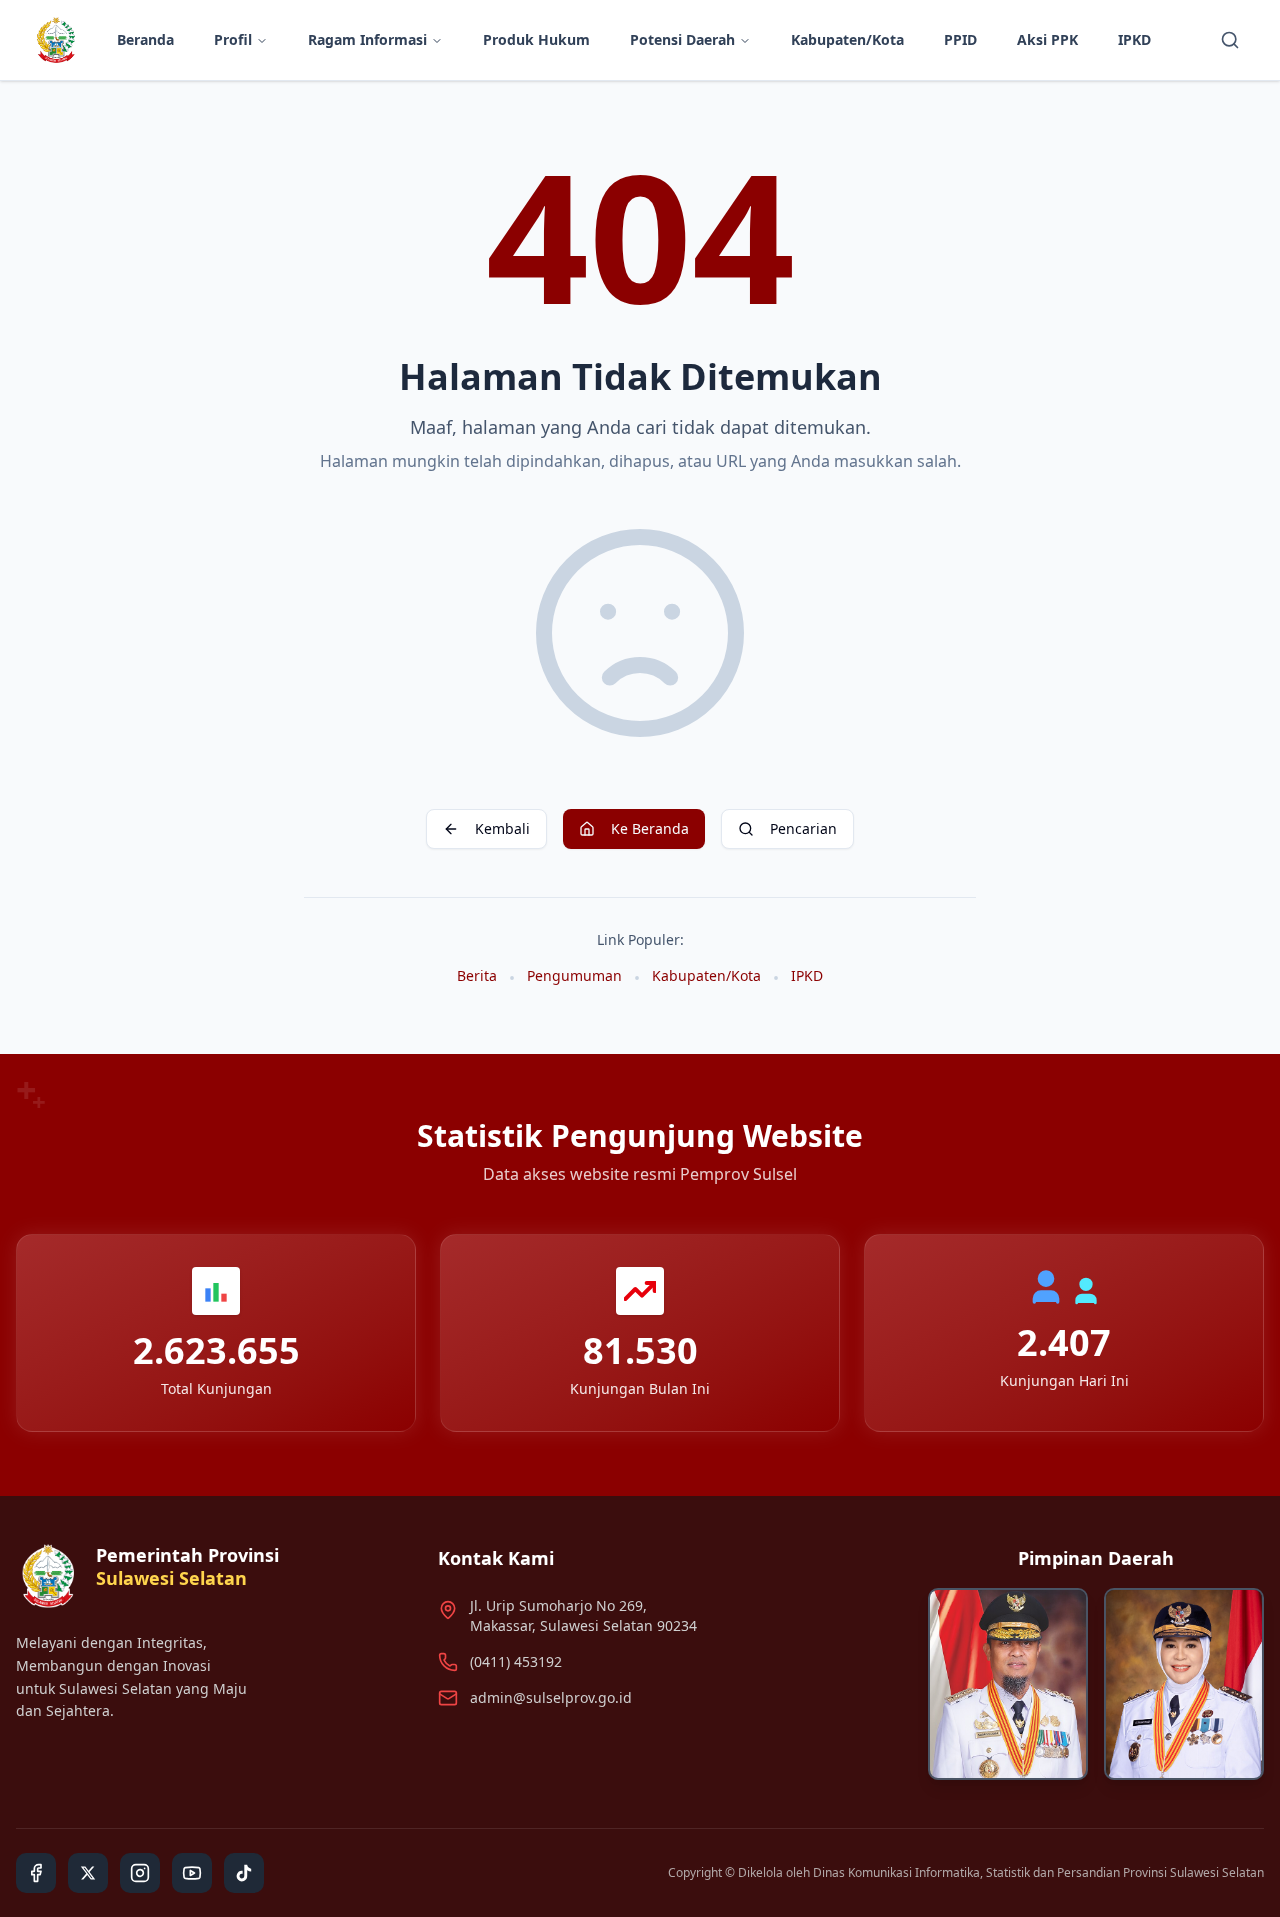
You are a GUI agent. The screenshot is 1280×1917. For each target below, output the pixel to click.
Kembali (502, 828)
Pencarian (803, 828)
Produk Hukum (536, 39)
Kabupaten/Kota (847, 39)
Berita (477, 975)
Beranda (145, 39)
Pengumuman (574, 975)
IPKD (1134, 39)
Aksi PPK (1047, 39)
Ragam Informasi (367, 39)
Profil (233, 39)
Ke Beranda (650, 828)
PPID (960, 39)
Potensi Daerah (682, 39)
